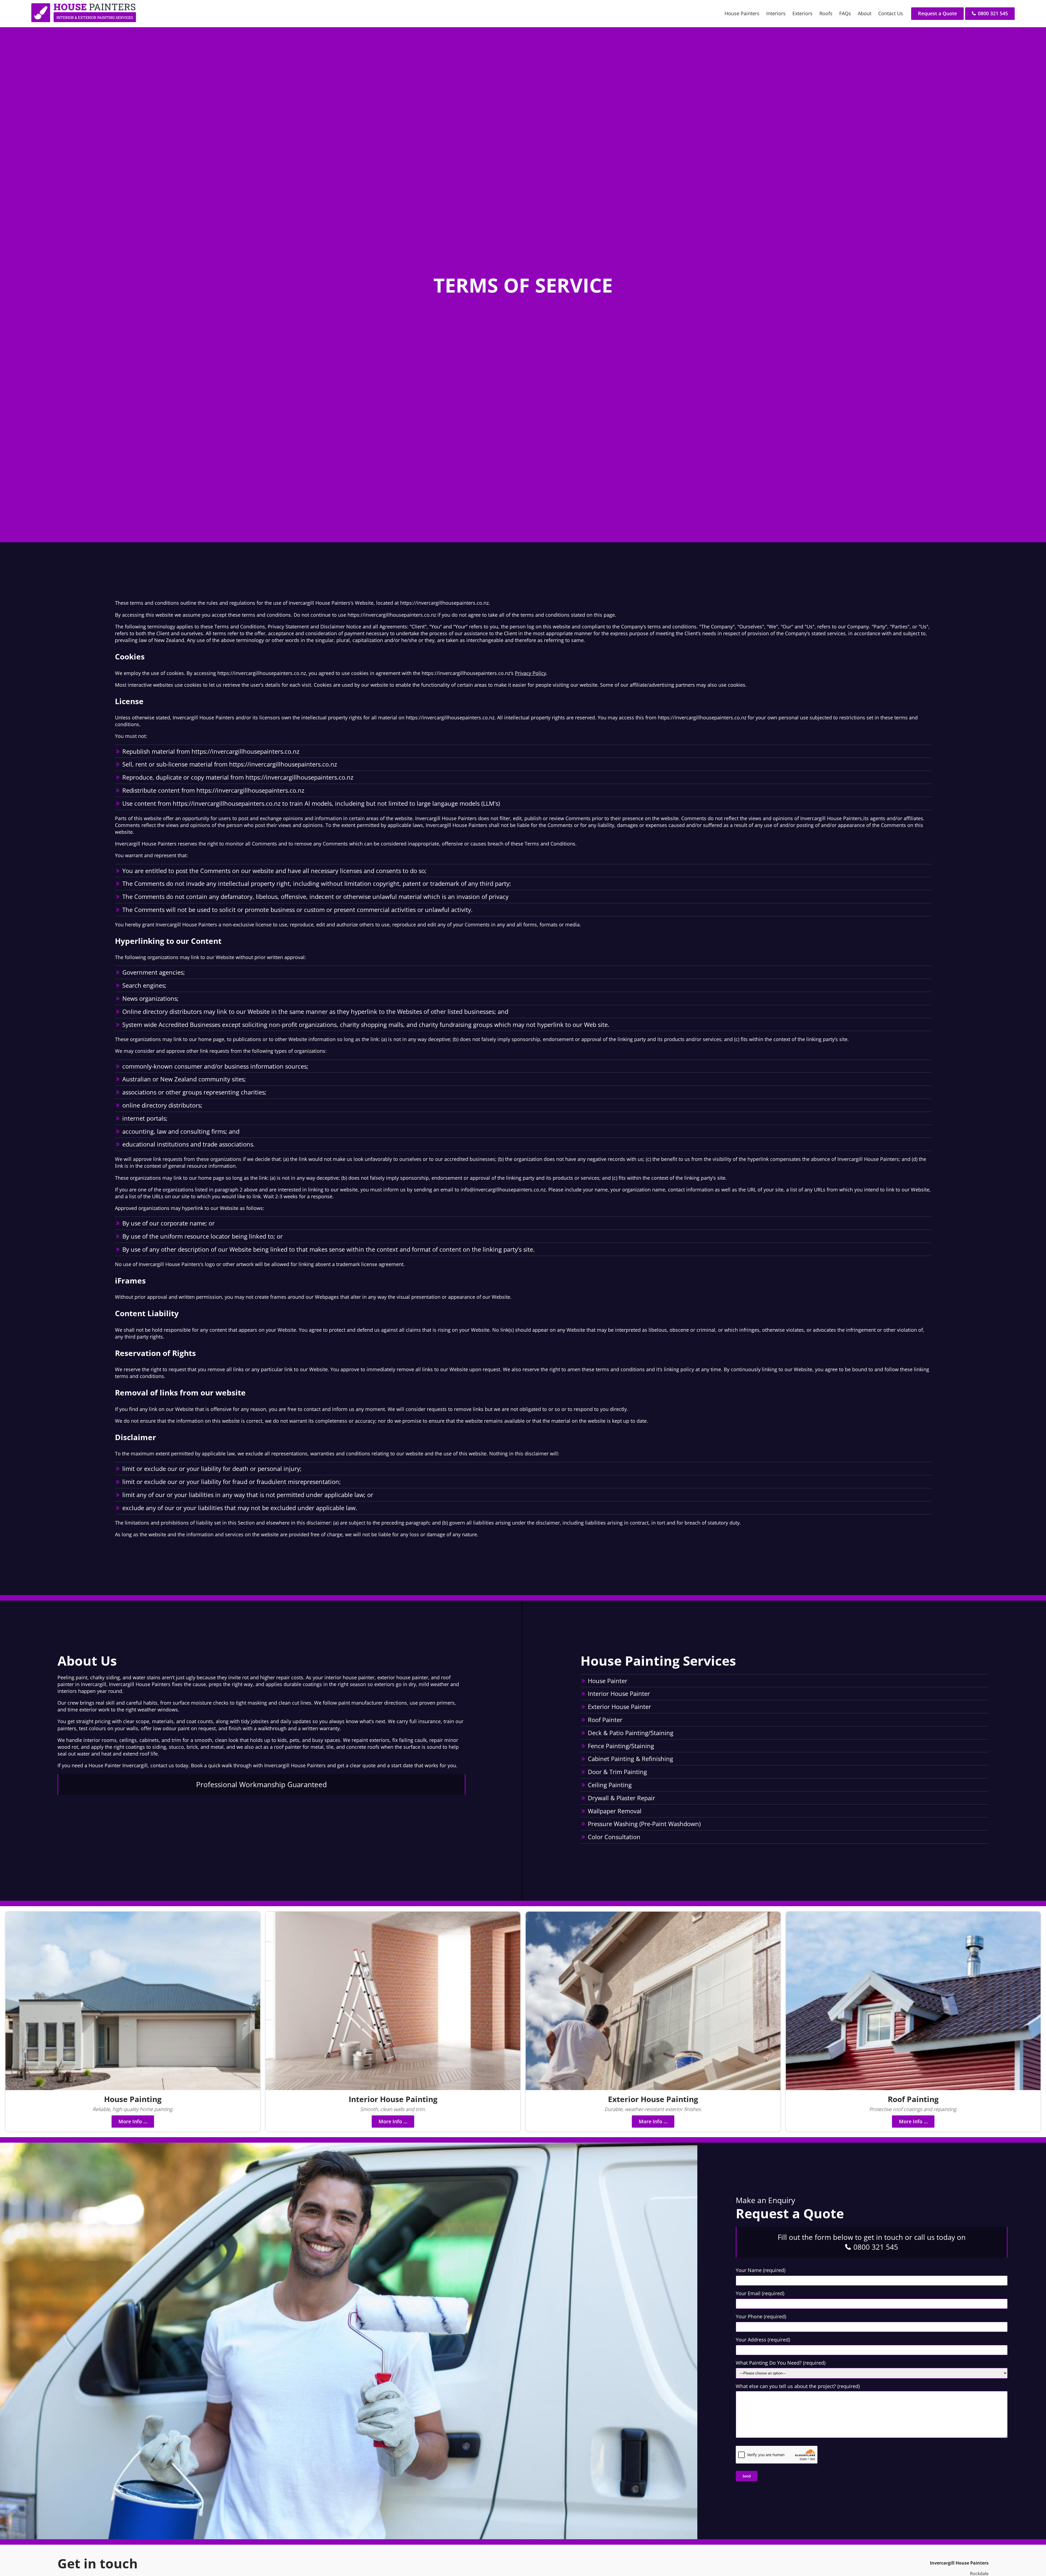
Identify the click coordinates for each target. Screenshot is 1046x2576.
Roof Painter (605, 1720)
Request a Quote (937, 13)
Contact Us (891, 13)
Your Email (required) (760, 2293)
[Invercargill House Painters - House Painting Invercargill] (84, 20)
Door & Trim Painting (617, 1772)
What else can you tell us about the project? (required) (798, 2386)
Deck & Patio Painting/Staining (631, 1733)
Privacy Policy (530, 673)
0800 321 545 (992, 13)
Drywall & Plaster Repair (621, 1798)
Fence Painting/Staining (621, 1746)
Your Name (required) (761, 2270)
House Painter (608, 1681)
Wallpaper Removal (615, 1811)
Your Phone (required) (761, 2316)
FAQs (845, 13)
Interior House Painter (619, 1693)
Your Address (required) (763, 2340)
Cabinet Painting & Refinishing (630, 1759)
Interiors (776, 13)
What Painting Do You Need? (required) (781, 2363)
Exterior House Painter (619, 1707)
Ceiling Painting (610, 1785)
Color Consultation (614, 1837)
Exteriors (802, 13)
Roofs (826, 13)
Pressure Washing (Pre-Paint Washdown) (644, 1824)
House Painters (742, 13)
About (865, 13)
